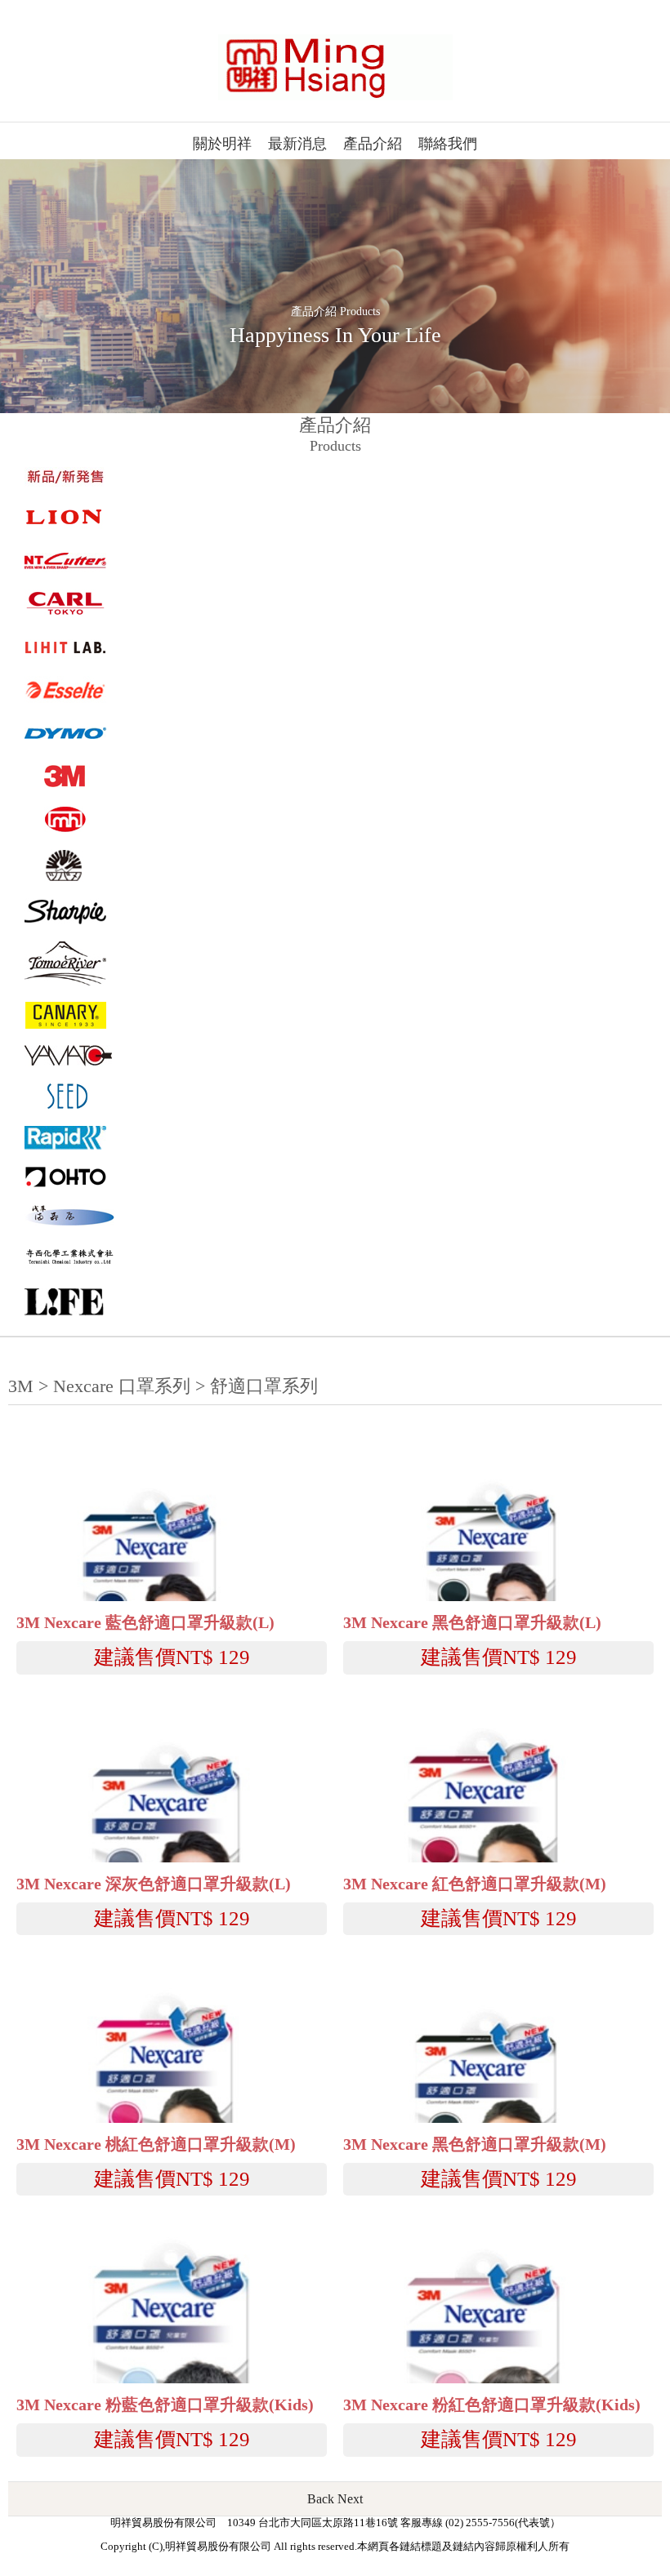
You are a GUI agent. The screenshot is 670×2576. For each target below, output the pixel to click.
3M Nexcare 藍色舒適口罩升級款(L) (145, 1623)
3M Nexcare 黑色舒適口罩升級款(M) (475, 2144)
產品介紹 (373, 144)
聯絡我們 (448, 144)
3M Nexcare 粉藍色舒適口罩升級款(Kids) (165, 2405)
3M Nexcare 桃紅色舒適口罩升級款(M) (156, 2144)
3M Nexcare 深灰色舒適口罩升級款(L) (154, 1884)
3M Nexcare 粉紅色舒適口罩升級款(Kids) (492, 2405)
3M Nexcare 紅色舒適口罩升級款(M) (475, 1884)
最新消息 (297, 144)
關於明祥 (222, 144)
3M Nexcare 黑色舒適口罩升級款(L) (472, 1623)
